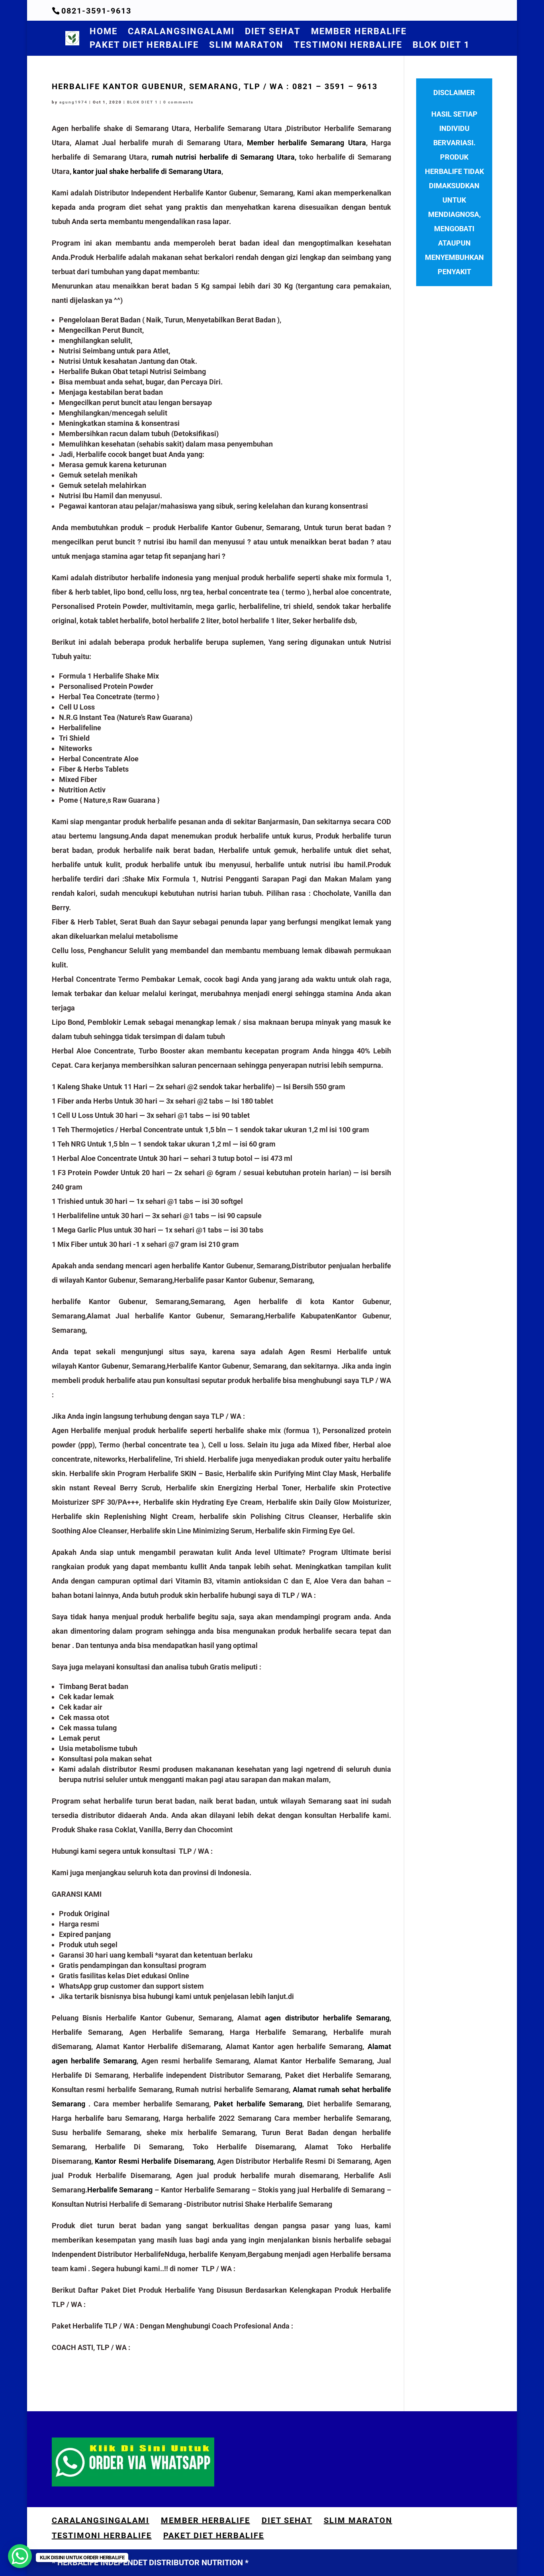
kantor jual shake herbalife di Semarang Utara (147, 171)
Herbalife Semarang (121, 2190)
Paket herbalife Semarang (258, 2104)
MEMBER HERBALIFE (359, 32)
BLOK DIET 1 (441, 46)
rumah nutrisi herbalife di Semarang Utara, (226, 157)
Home (104, 32)
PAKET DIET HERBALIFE (144, 46)
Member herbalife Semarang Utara (306, 143)
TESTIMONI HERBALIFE (348, 46)
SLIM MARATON (246, 46)
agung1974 (73, 102)
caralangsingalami (181, 32)
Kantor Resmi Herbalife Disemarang (154, 2161)
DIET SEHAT (273, 32)
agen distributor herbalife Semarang (327, 2018)
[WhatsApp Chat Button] (20, 2556)
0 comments (178, 102)
